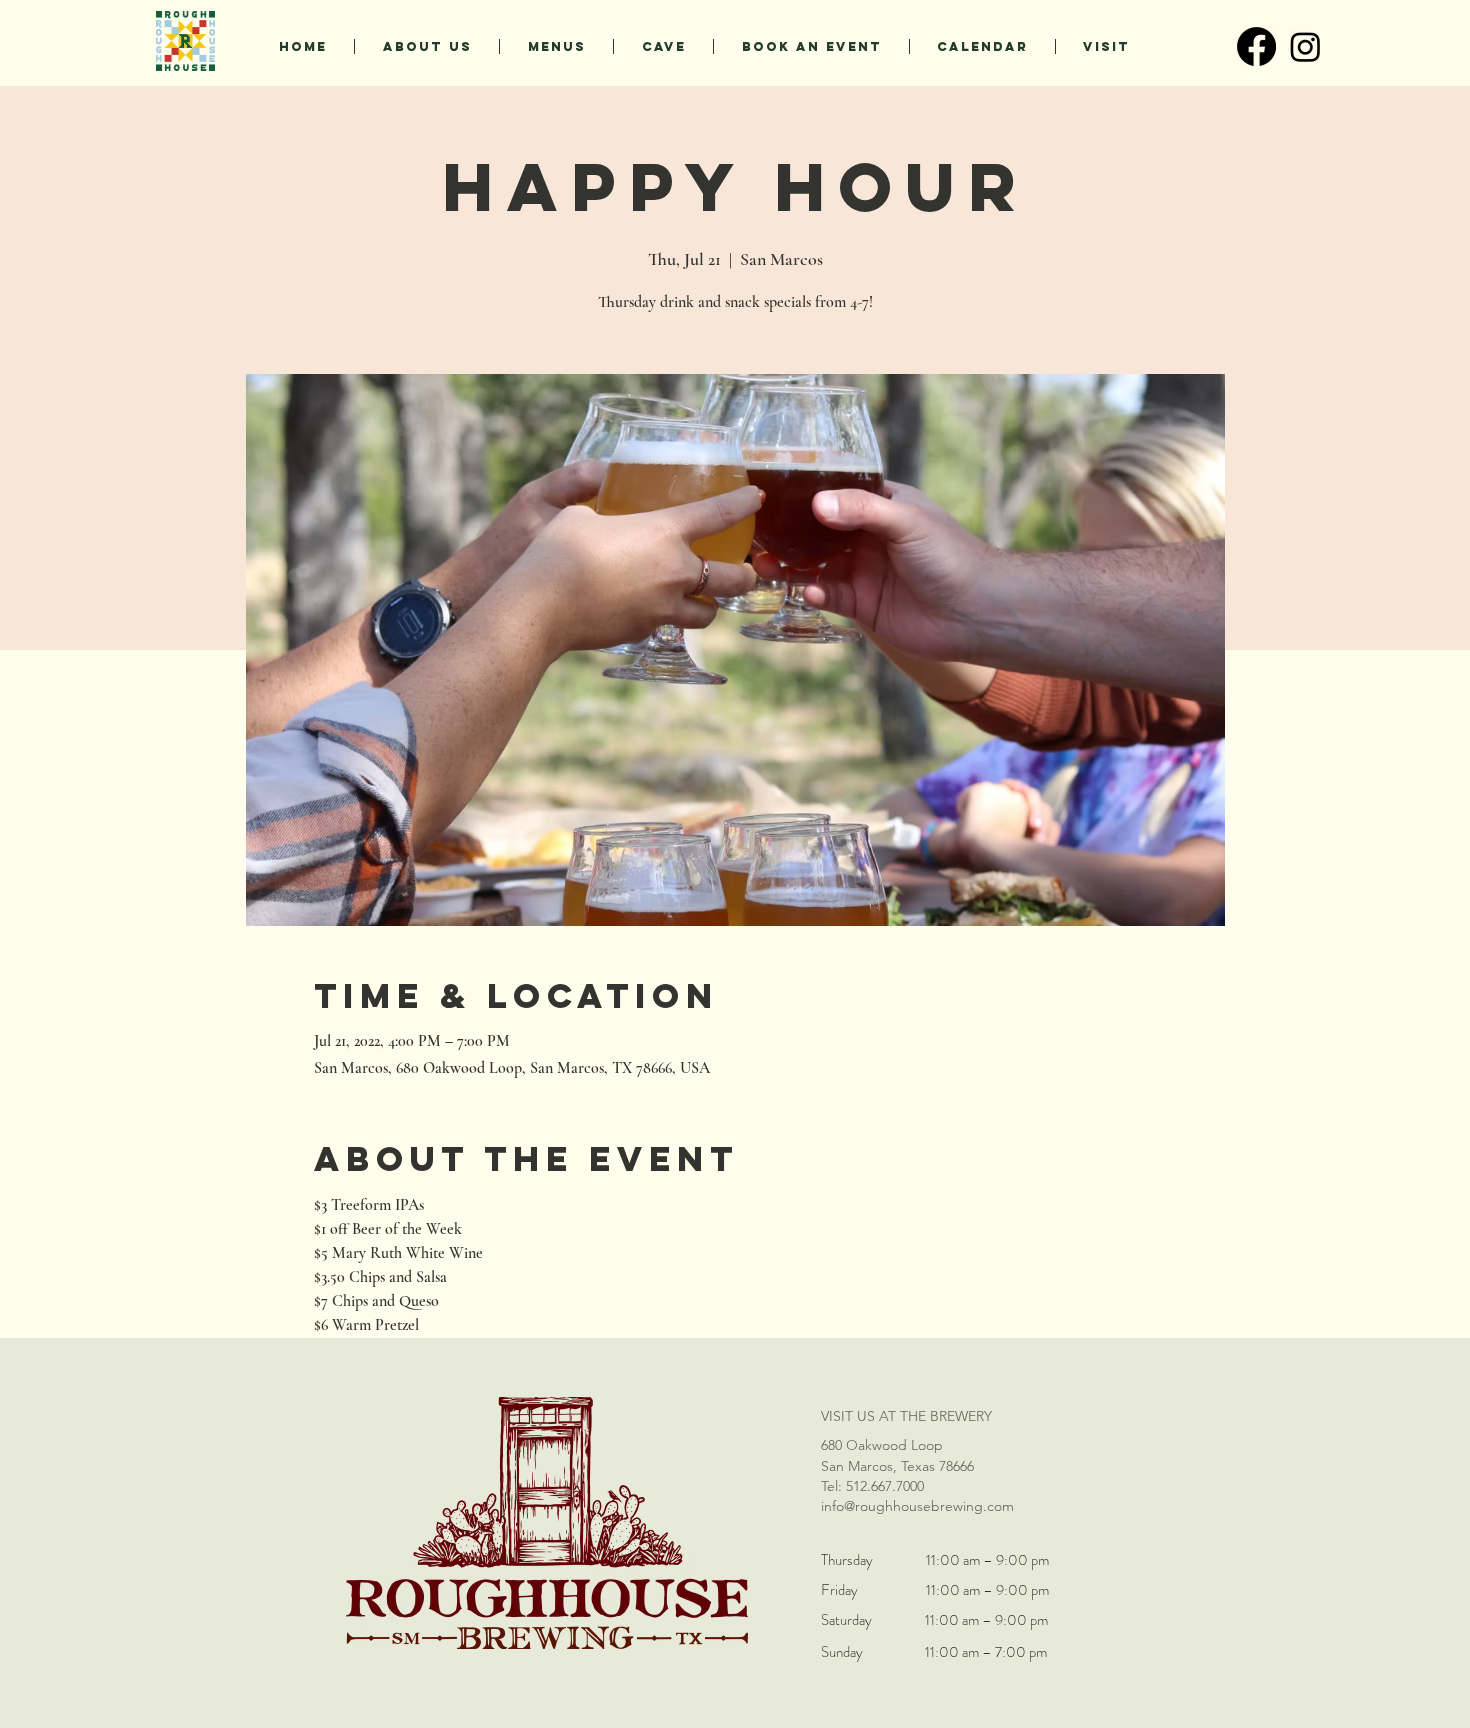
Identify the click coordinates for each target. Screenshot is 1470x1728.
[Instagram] (1305, 46)
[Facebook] (1256, 46)
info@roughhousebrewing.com (917, 1506)
